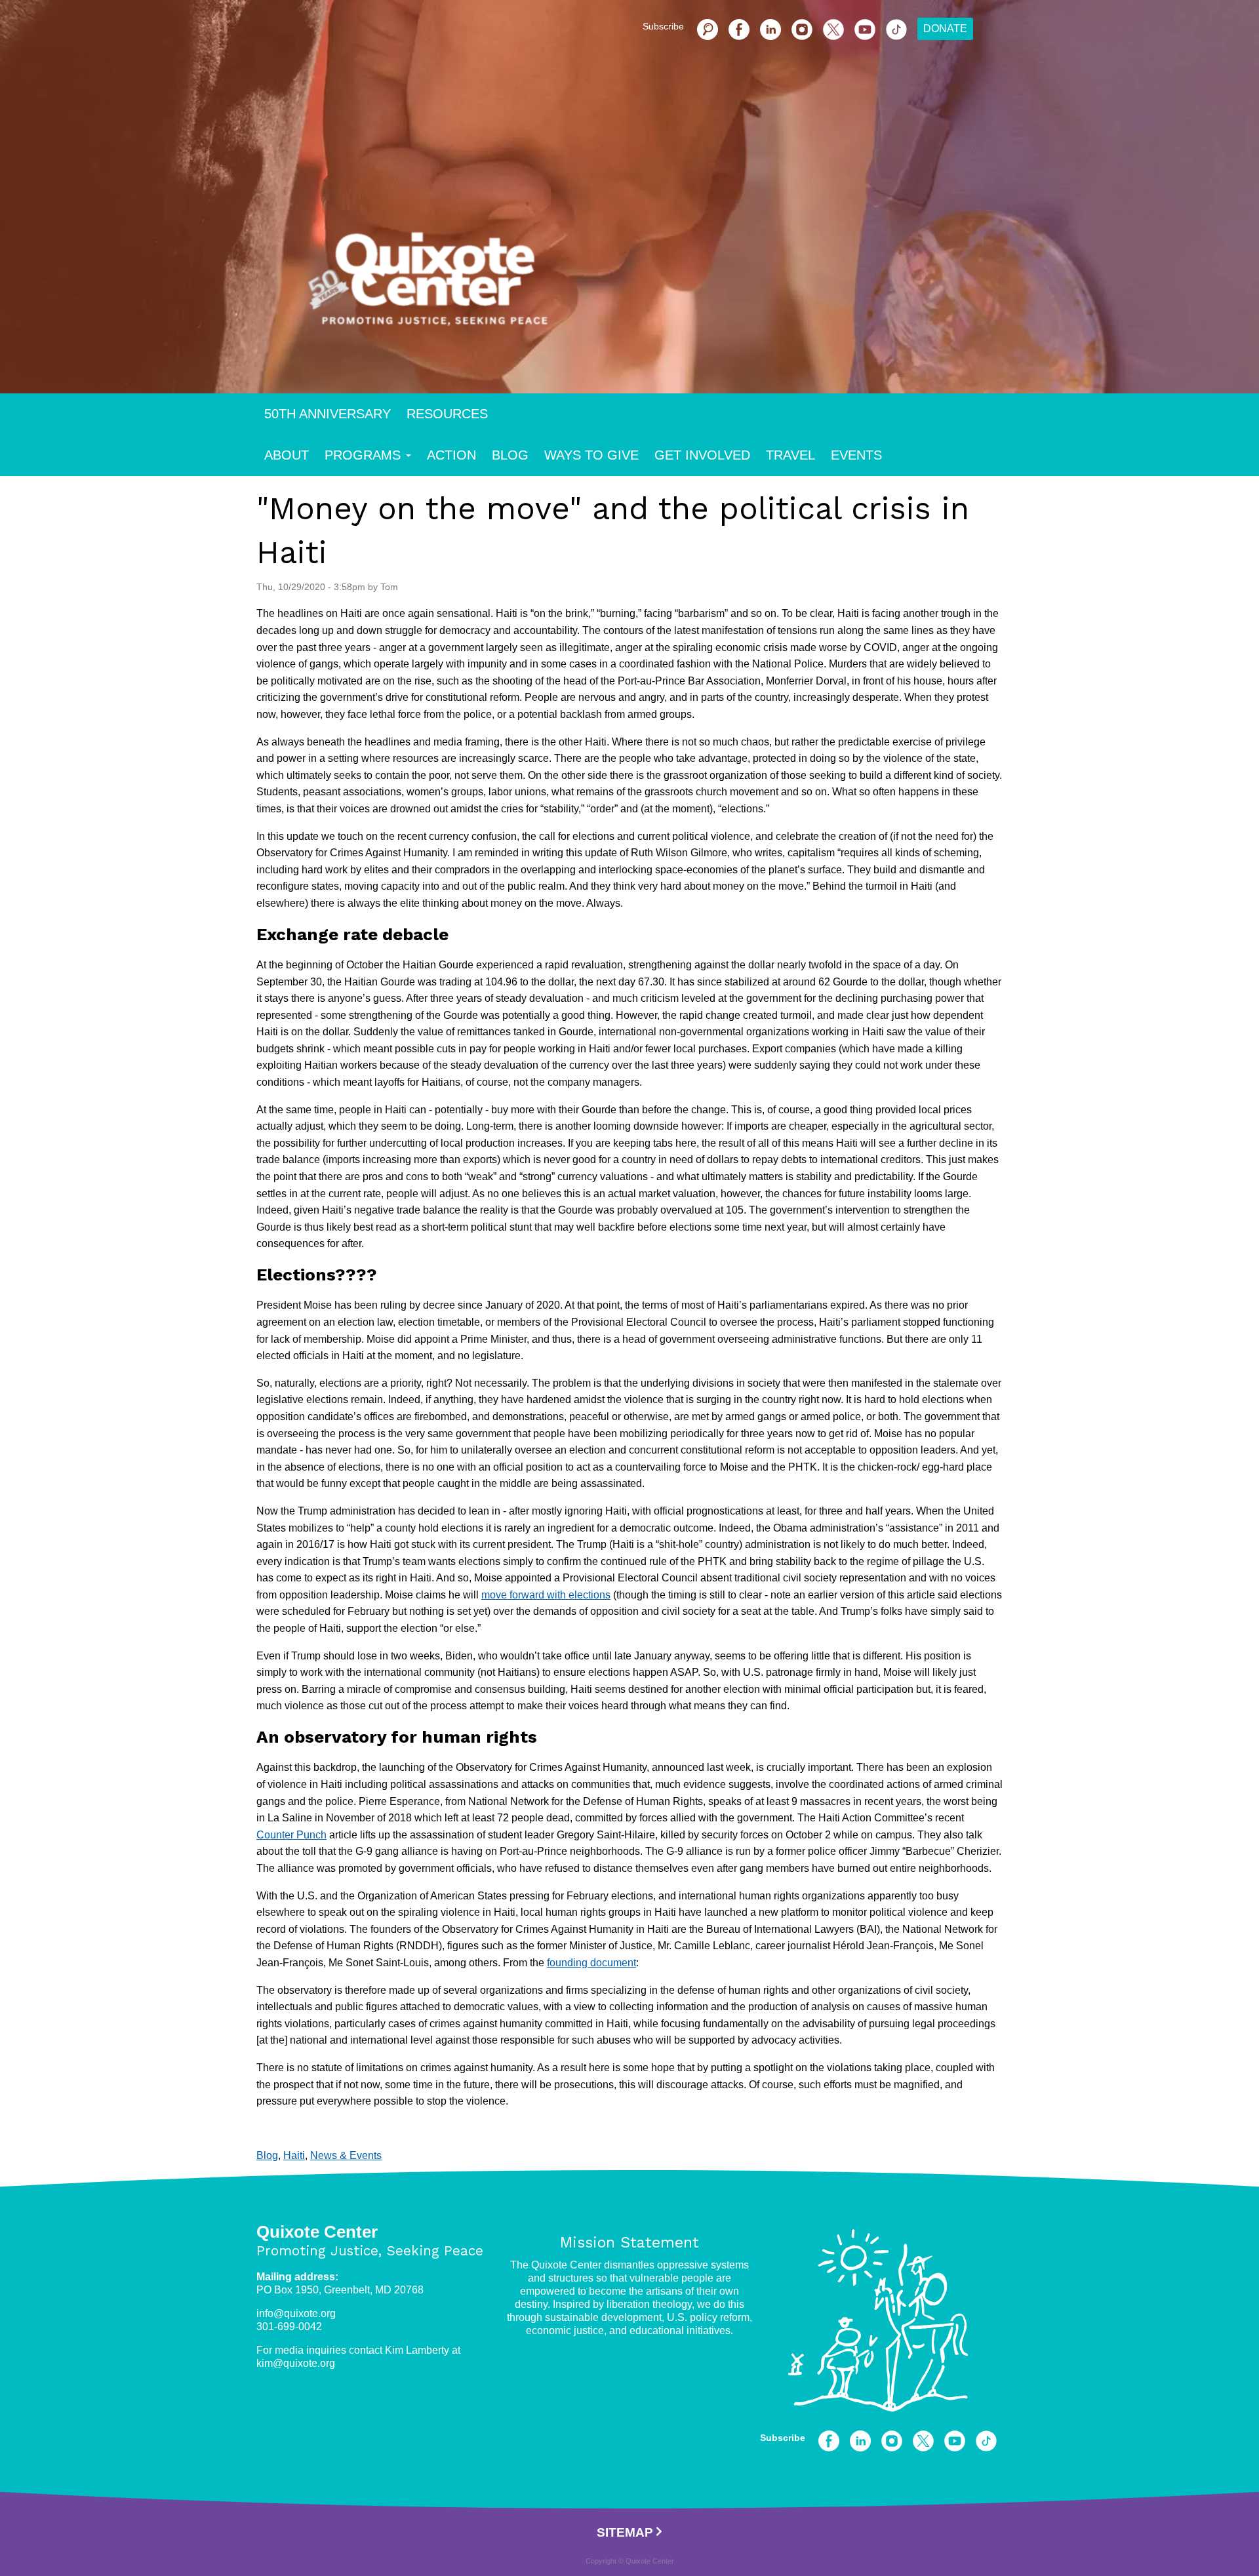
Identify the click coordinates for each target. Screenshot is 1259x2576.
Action (451, 455)
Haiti (294, 2155)
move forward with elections (546, 1595)
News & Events (346, 2155)
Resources (447, 414)
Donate (945, 29)
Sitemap (625, 2532)
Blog (510, 455)
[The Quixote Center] (650, 287)
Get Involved (702, 455)
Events (856, 455)
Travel (790, 455)
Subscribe (663, 26)
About (287, 455)
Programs (363, 455)
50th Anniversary (328, 414)
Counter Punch (291, 1835)
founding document (591, 1963)
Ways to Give (591, 455)
